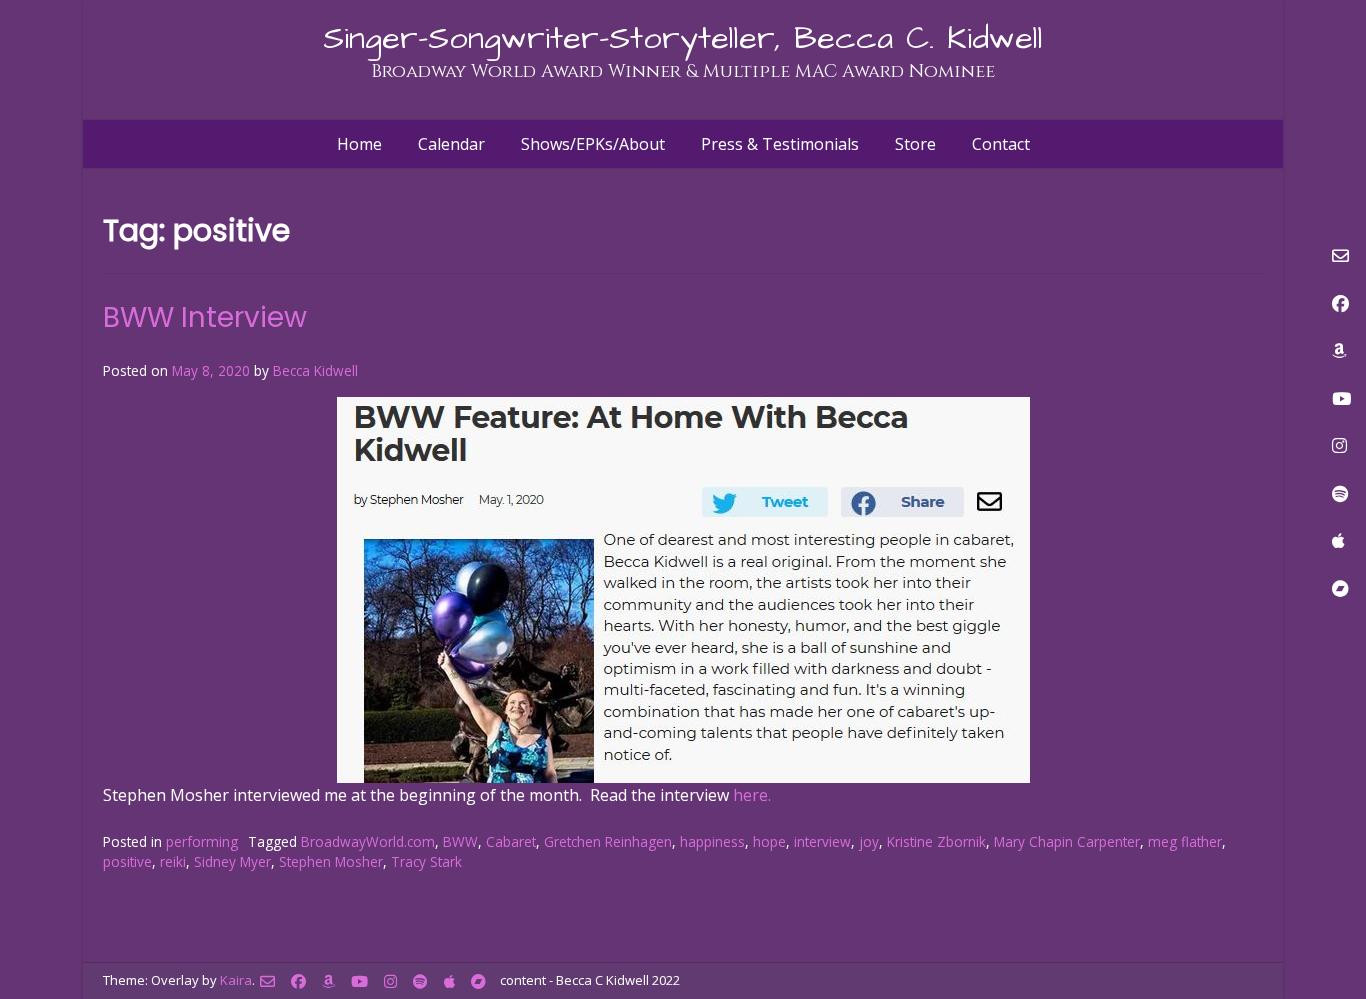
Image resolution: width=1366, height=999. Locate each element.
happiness (712, 841)
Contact (1001, 144)
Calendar (451, 144)
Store (915, 144)
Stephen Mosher (331, 861)
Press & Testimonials (780, 144)
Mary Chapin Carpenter (1067, 841)
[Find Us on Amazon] (328, 981)
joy (869, 841)
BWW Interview (205, 317)
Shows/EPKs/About (593, 144)
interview (822, 841)
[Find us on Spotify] (420, 981)
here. (752, 795)
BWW (460, 841)
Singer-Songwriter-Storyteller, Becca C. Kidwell (683, 38)
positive (127, 861)
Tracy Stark (426, 861)
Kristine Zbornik (936, 841)
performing (202, 841)
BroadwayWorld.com (368, 841)
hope (769, 841)
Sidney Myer (232, 861)
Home (359, 144)
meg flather (1185, 841)
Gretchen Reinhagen (608, 841)
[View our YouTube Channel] (359, 981)
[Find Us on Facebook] (298, 981)
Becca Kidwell (315, 370)
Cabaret (511, 841)
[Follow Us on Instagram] (390, 981)
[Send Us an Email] (267, 981)
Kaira (236, 980)
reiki (173, 861)
